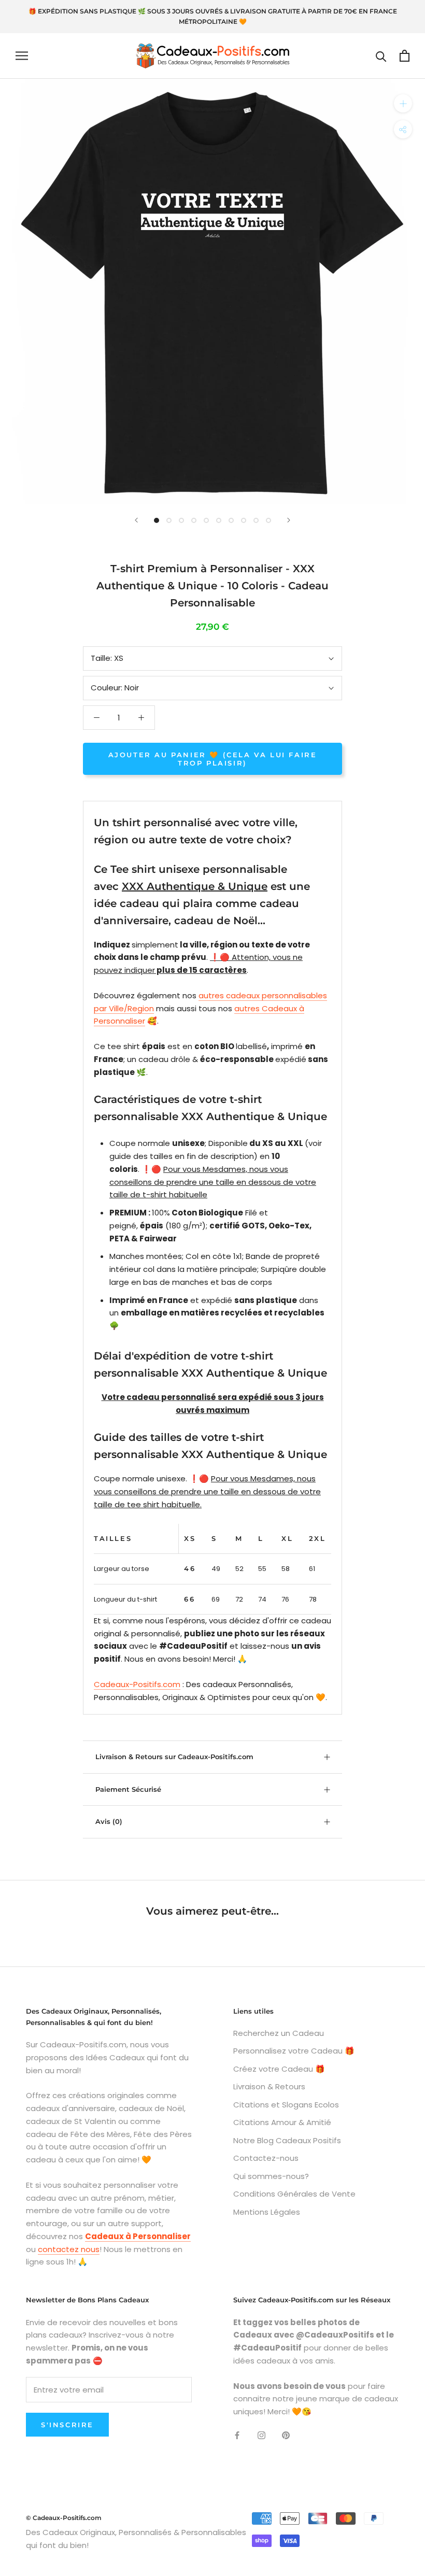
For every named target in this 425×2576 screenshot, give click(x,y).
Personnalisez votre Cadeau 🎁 (294, 2051)
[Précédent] (136, 520)
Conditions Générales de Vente (294, 2194)
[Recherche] (381, 56)
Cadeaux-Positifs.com (137, 1684)
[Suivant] (289, 520)
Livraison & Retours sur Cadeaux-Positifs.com (174, 1757)
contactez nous (69, 2249)
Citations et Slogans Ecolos (286, 2105)
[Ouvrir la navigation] (22, 56)
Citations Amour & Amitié (282, 2122)
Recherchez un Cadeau (279, 2033)
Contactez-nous (266, 2158)
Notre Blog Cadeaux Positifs (287, 2140)
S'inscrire (67, 2425)
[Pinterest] (286, 2435)
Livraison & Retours (269, 2086)
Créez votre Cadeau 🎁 (279, 2069)
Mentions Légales (267, 2212)
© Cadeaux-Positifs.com (64, 2518)
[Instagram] (261, 2435)
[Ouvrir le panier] (405, 56)
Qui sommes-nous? (271, 2176)
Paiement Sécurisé (128, 1789)
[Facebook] (237, 2435)
